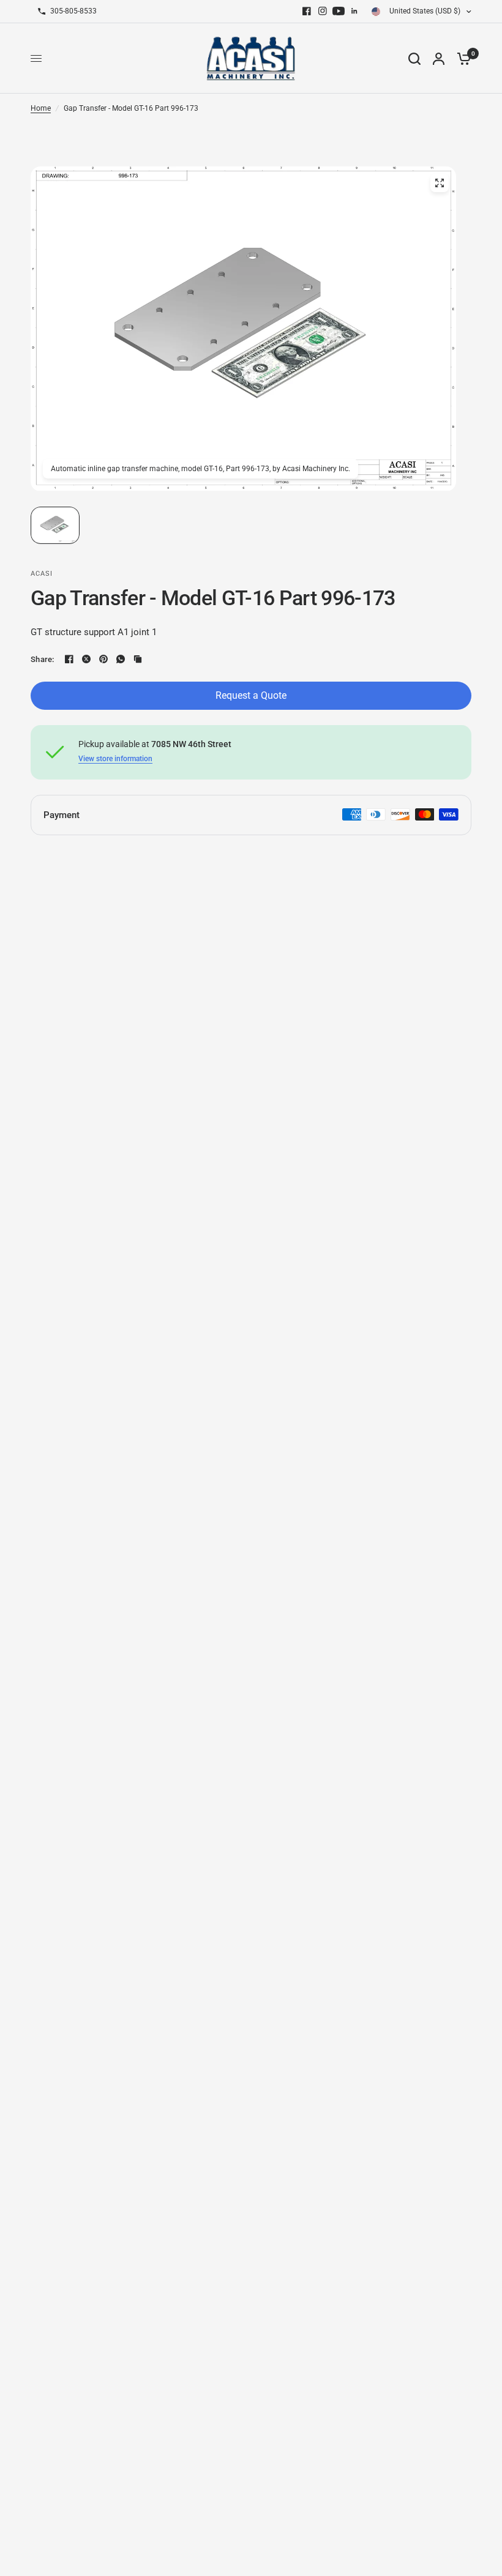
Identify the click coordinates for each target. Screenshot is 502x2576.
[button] (55, 525)
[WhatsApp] (121, 659)
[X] (86, 659)
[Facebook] (307, 11)
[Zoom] (440, 183)
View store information (115, 759)
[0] (461, 58)
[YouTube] (339, 11)
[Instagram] (323, 11)
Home (41, 108)
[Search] (414, 58)
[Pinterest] (103, 659)
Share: (43, 659)
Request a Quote (251, 695)
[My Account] (439, 58)
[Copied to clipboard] (138, 659)
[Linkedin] (354, 11)
